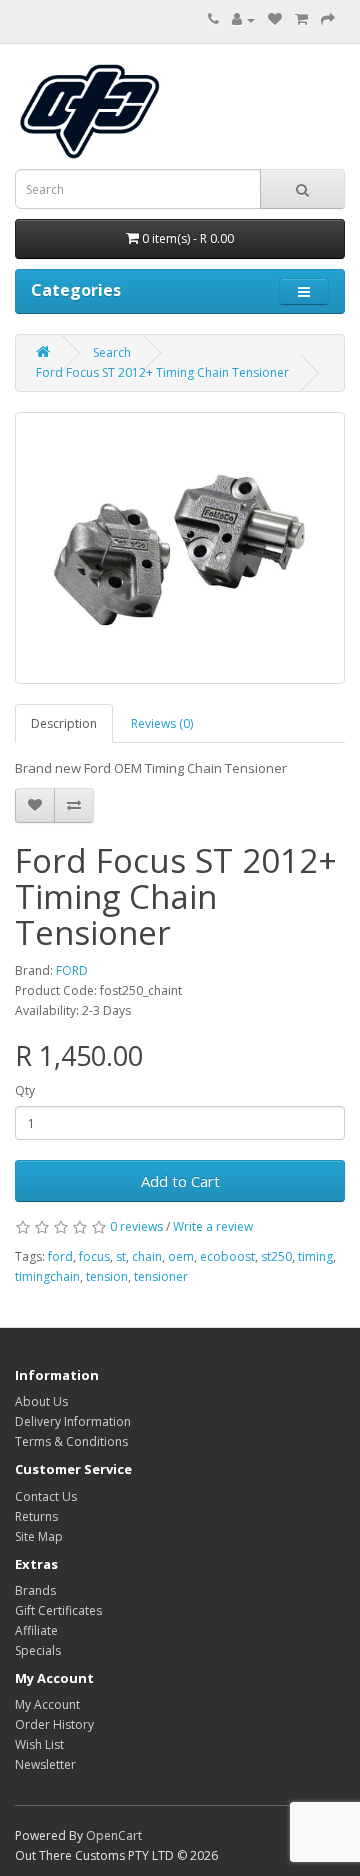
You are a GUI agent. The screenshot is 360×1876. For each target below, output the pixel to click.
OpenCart (114, 1835)
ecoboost (227, 1256)
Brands (35, 1590)
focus (94, 1256)
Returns (36, 1516)
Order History (54, 1724)
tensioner (161, 1276)
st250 (276, 1256)
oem (181, 1256)
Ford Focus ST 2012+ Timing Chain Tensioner (162, 372)
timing (315, 1256)
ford (60, 1256)
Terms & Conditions (71, 1441)
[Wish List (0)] (275, 19)
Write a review (213, 1226)
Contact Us (46, 1496)
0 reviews (136, 1226)
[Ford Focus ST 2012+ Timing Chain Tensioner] (180, 548)
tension (107, 1276)
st (121, 1256)
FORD (72, 970)
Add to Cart (180, 1181)
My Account (47, 1704)
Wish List (39, 1744)
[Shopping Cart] (301, 19)
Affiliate (36, 1630)
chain (147, 1256)
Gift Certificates (58, 1610)
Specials (38, 1650)
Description (64, 723)
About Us (41, 1401)
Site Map (39, 1536)
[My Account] (243, 19)
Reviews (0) (162, 723)
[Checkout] (328, 19)
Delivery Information (73, 1421)
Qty (25, 1090)
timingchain (47, 1276)
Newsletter (45, 1764)
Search (112, 352)
